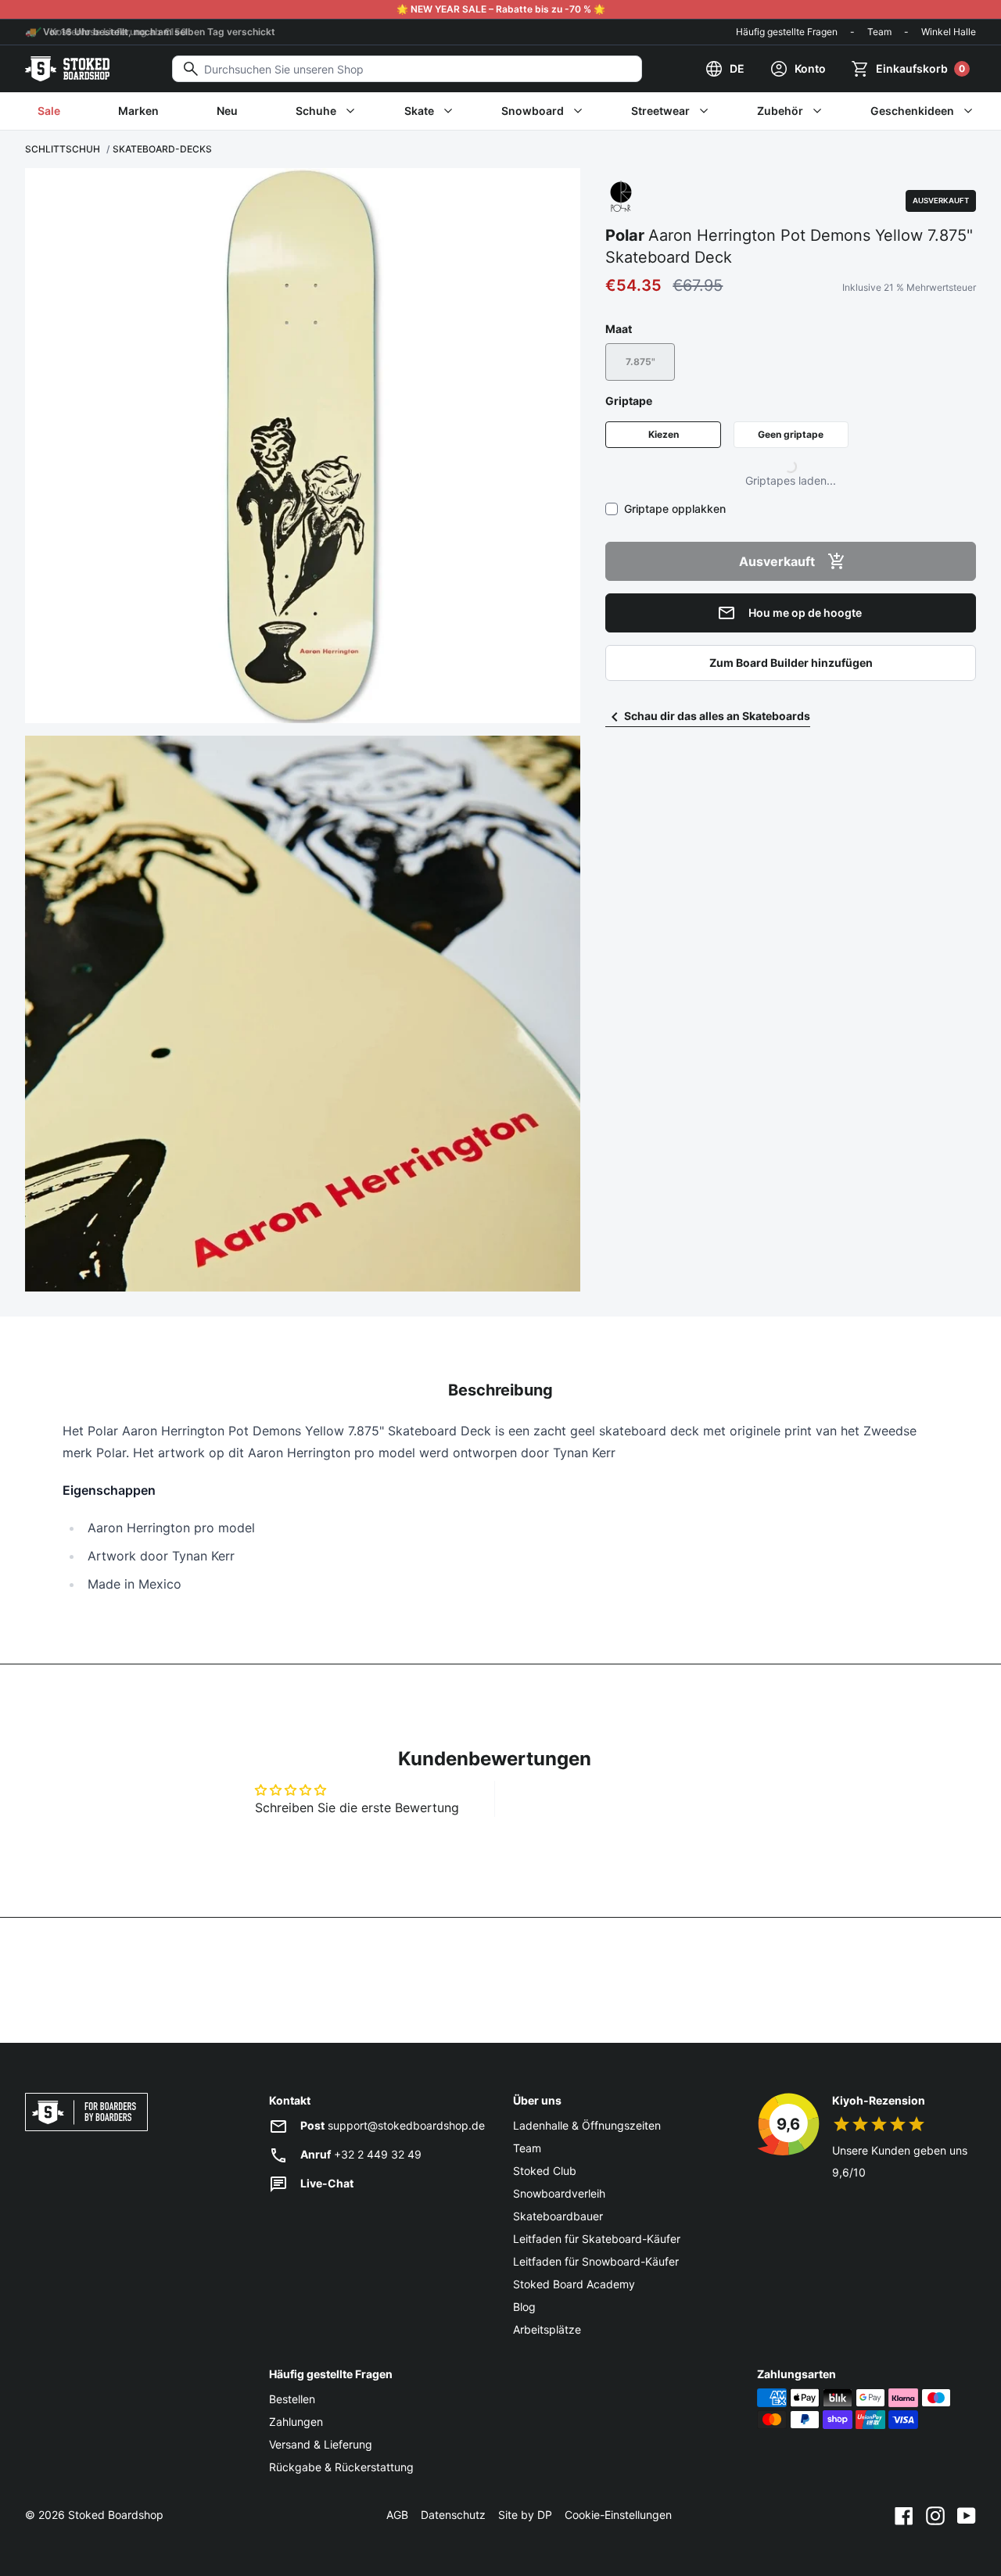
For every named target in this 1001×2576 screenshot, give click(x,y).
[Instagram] (935, 2515)
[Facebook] (904, 2515)
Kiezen (664, 434)
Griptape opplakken (675, 509)
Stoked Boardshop (116, 2515)
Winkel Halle (949, 32)
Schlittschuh (63, 149)
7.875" (640, 362)
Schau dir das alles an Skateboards (717, 716)
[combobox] (407, 69)
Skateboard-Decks (162, 149)
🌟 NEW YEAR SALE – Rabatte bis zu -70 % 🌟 (501, 9)
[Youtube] (967, 2515)
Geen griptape (791, 434)
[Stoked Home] (67, 69)
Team (879, 32)
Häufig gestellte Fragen (787, 32)
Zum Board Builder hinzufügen (791, 663)
